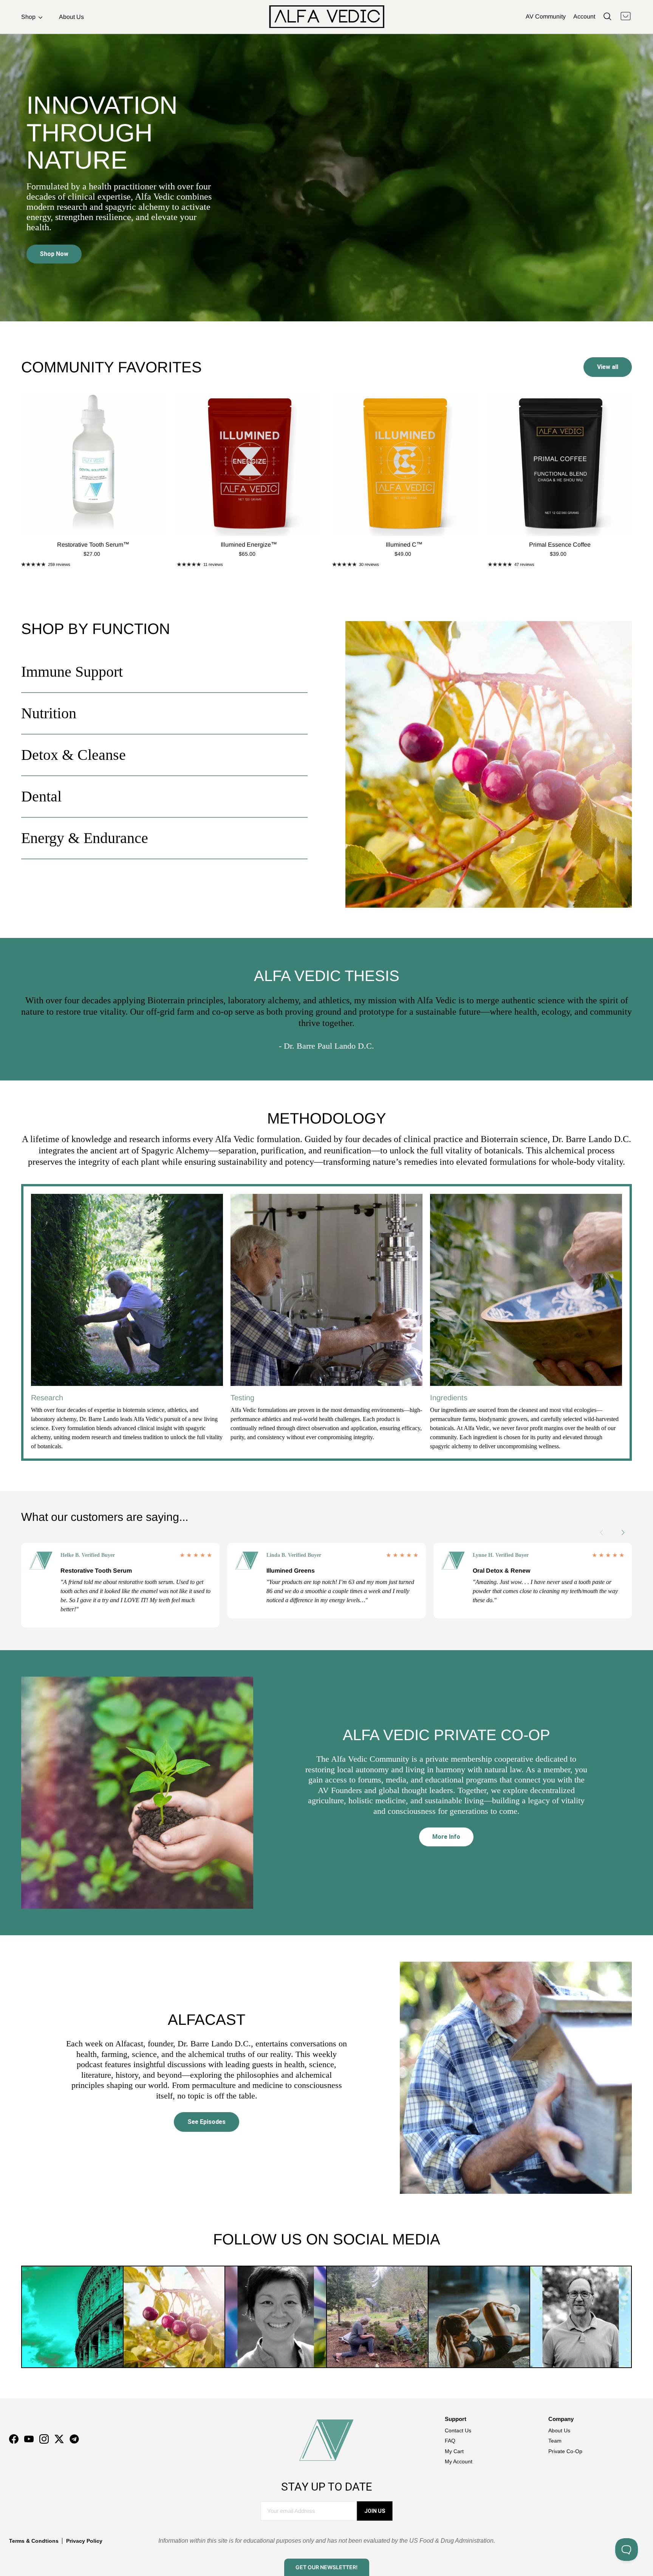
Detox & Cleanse (74, 755)
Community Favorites (111, 367)
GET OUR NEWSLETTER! (326, 2567)
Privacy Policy (84, 2541)
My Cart (454, 2451)
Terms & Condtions (34, 2541)
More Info (446, 1837)
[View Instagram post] (72, 2317)
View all (608, 367)
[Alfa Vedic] (327, 17)
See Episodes (207, 2122)
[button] (627, 1533)
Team (555, 2441)
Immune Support (72, 672)
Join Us (375, 2511)
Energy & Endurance (85, 838)
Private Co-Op (565, 2451)
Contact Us (458, 2430)
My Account (459, 2461)
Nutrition (49, 713)
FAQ (450, 2441)
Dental (41, 796)
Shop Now (54, 254)
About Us (71, 17)
